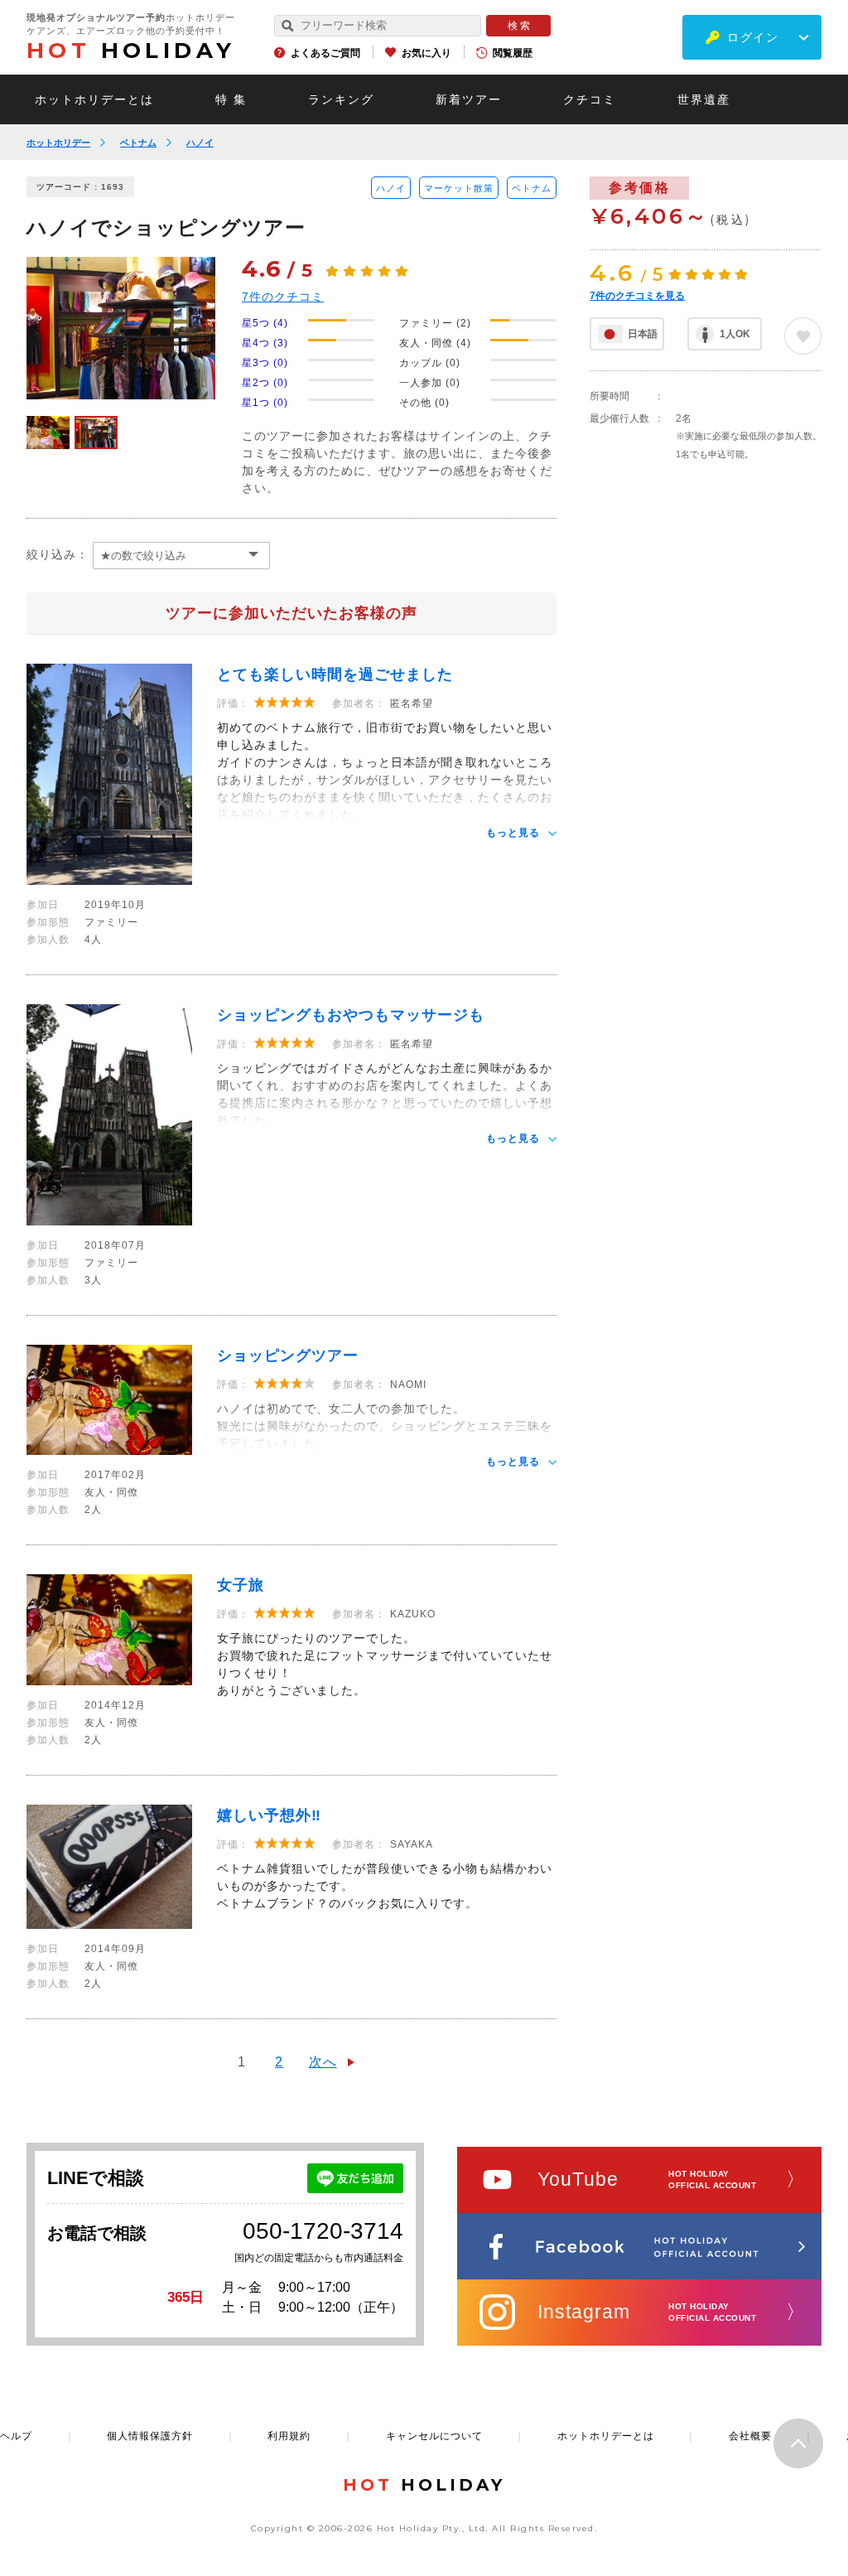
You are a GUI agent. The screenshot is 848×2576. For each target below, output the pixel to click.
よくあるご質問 (325, 53)
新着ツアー (469, 99)
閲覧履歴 (513, 53)
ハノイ (200, 143)
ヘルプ (16, 2436)
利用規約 (289, 2436)
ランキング (341, 99)
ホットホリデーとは (94, 99)
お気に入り (426, 53)
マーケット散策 (459, 188)
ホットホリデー (58, 143)
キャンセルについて (434, 2436)
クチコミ (590, 99)
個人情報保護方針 (150, 2436)
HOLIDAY (131, 51)
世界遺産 (704, 99)
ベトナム (138, 143)
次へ (323, 2062)
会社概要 (750, 2436)
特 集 (231, 99)
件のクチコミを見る (637, 296)
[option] (121, 328)
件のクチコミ (283, 297)
